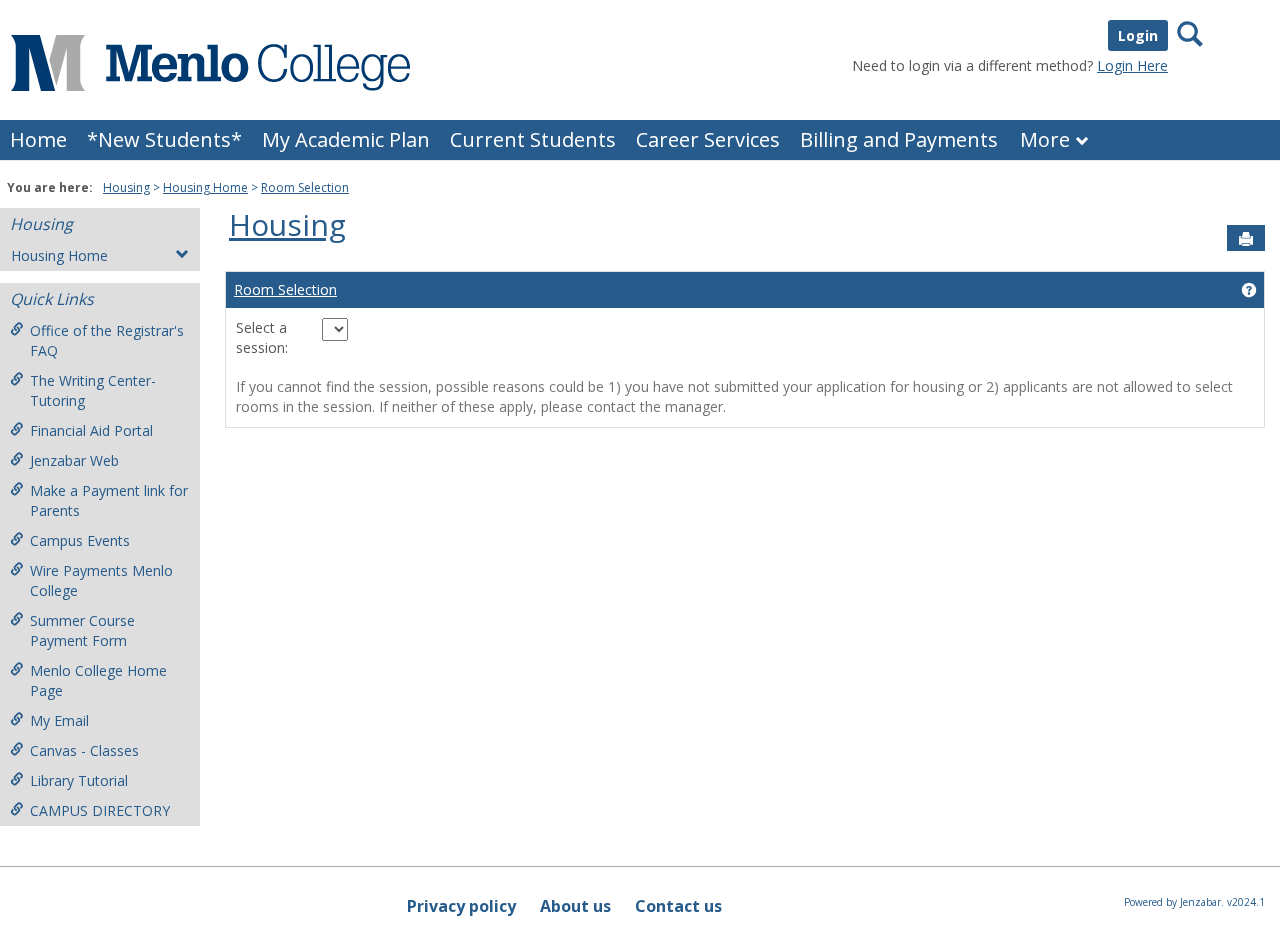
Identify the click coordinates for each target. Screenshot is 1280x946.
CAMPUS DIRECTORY (100, 810)
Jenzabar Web (74, 460)
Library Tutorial (79, 780)
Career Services (708, 139)
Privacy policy (461, 906)
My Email (59, 720)
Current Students (533, 139)
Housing (126, 187)
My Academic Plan (346, 139)
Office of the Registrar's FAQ (107, 340)
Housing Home (205, 187)
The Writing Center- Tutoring (93, 390)
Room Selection (305, 187)
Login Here (1132, 65)
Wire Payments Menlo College (101, 580)
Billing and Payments (899, 139)
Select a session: (274, 338)
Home (38, 139)
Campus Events (80, 540)
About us (575, 906)
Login (1138, 35)
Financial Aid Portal (91, 430)
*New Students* (164, 139)
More (1045, 139)
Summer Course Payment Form (82, 630)
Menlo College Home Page (98, 680)
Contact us (678, 906)
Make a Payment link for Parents (109, 500)
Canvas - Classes (84, 750)
